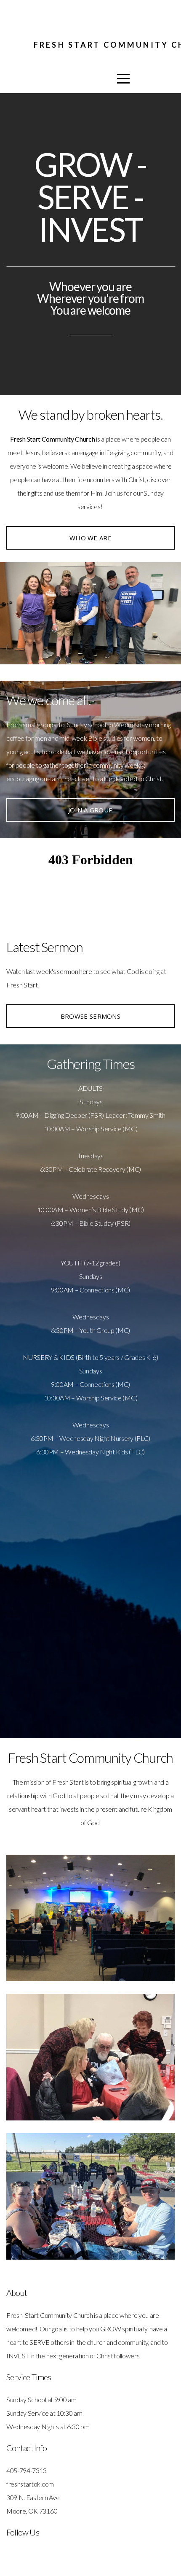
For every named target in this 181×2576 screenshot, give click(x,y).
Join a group (91, 810)
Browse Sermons (90, 1016)
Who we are (90, 538)
